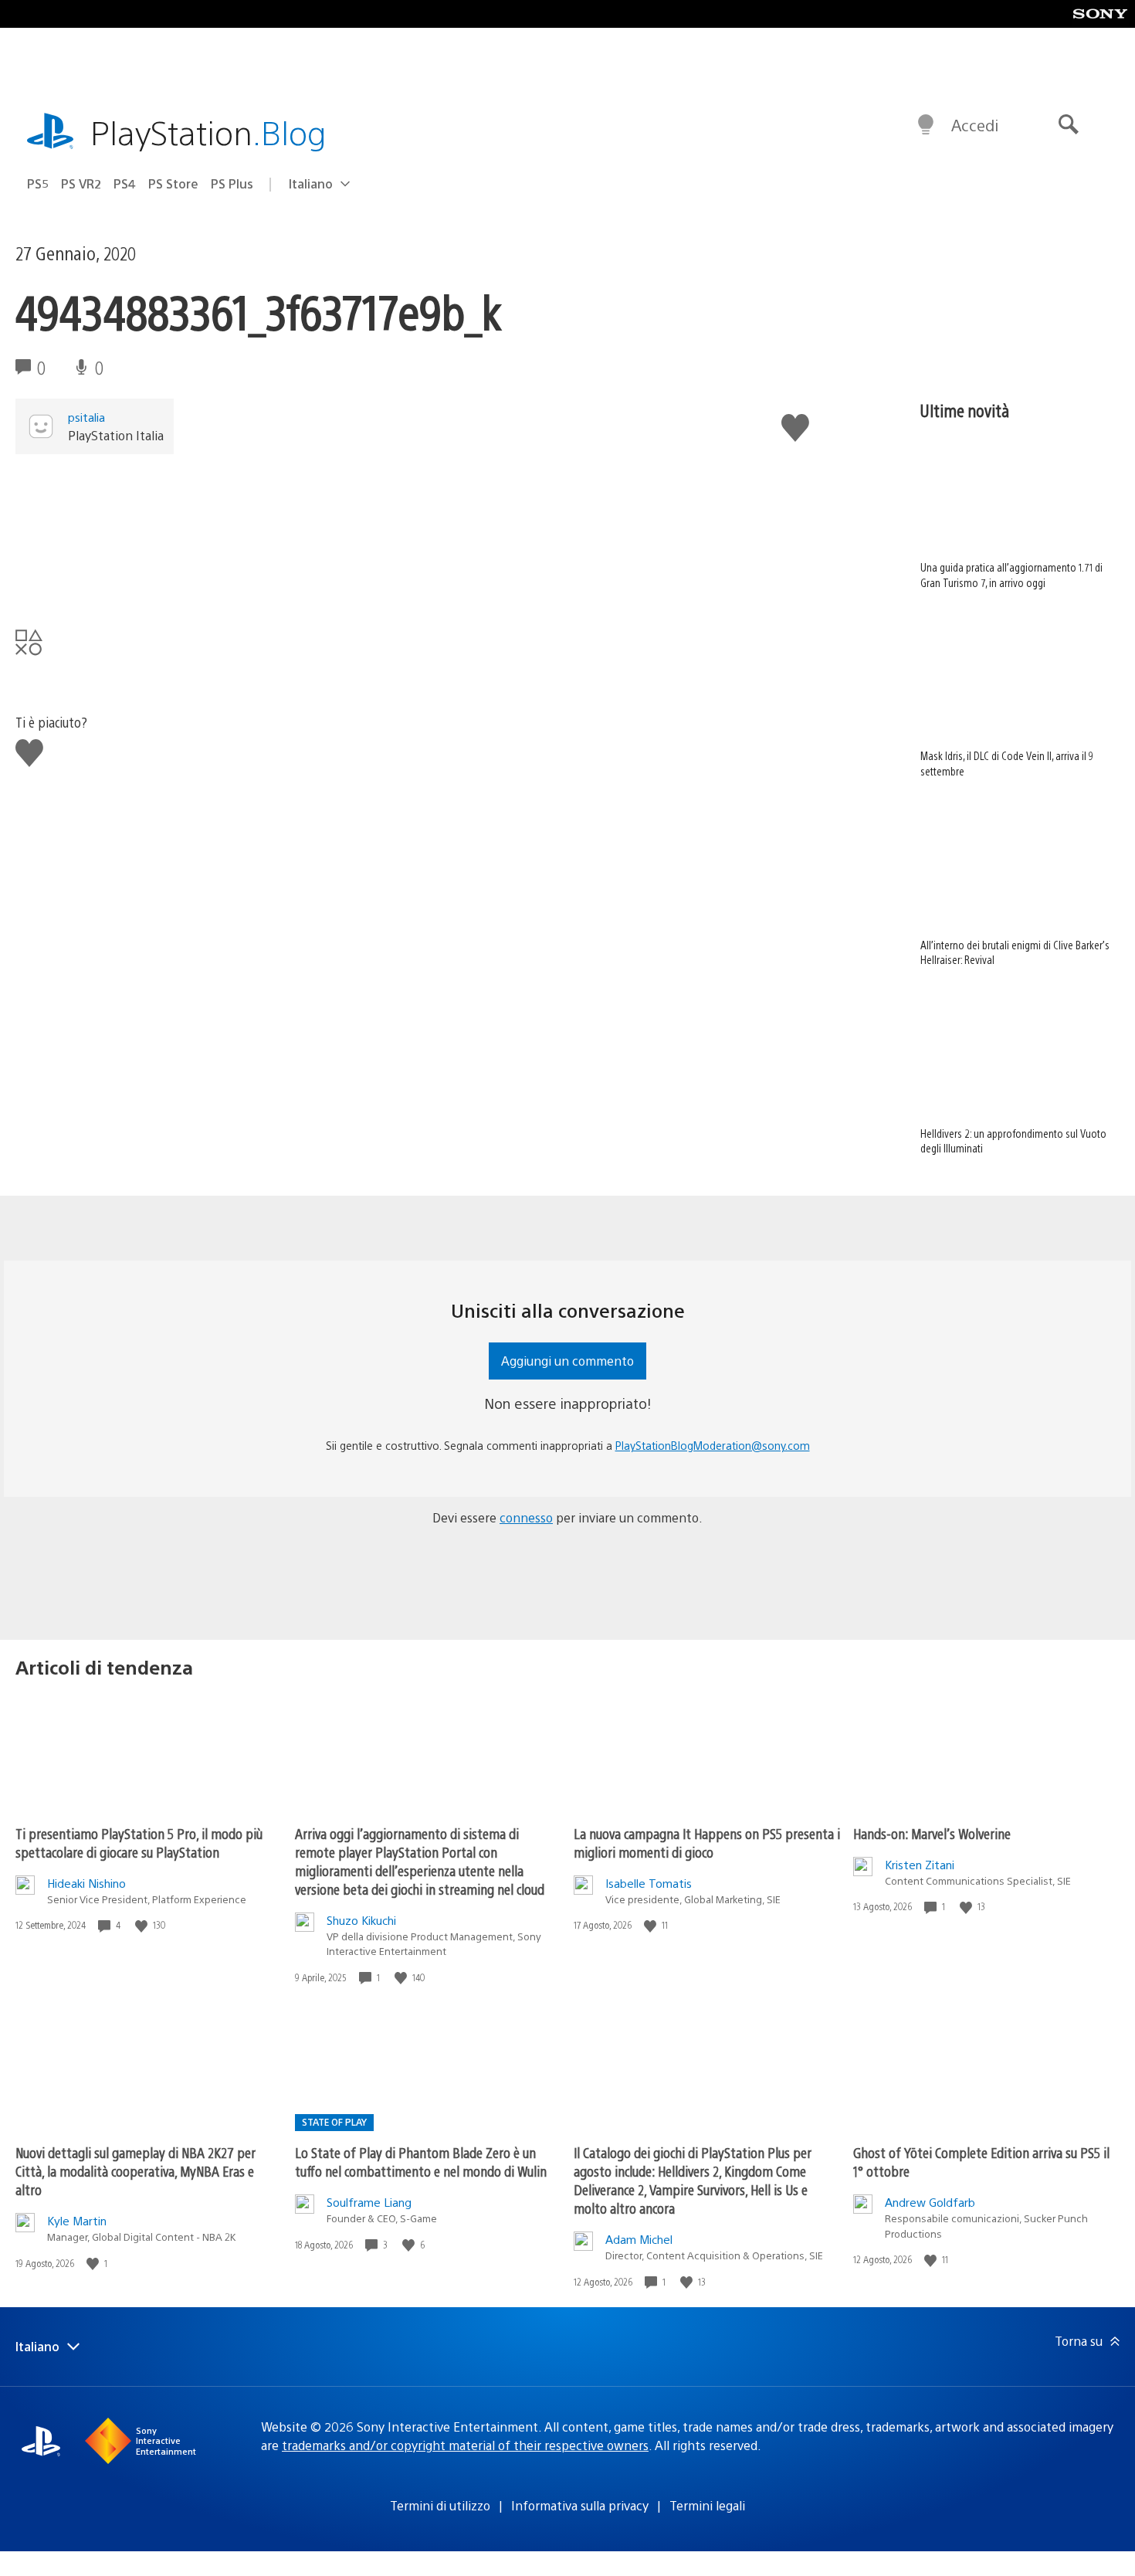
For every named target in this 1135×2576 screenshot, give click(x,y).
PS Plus (232, 183)
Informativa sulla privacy (580, 2505)
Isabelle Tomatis (649, 1883)
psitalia (86, 417)
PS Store (173, 183)
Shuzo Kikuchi (361, 1920)
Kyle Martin (77, 2220)
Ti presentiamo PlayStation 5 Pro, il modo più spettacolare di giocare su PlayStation (139, 1843)
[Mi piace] (143, 1925)
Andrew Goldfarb (930, 2202)
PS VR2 (81, 183)
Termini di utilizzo (440, 2505)
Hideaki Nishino (86, 1883)
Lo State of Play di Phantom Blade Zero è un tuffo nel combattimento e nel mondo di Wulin (421, 2162)
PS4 (125, 183)
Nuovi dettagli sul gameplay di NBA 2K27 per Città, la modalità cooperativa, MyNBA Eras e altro (136, 2171)
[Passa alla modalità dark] (926, 125)
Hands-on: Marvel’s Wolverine (932, 1833)
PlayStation (208, 132)
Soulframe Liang (369, 2202)
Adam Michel (639, 2239)
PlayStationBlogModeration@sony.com (713, 1445)
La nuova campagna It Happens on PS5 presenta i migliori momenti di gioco (707, 1843)
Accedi (975, 125)
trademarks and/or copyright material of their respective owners (465, 2445)
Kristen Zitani (920, 1864)
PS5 (38, 183)
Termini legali (707, 2505)
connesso (526, 1517)
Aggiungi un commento (567, 1361)
